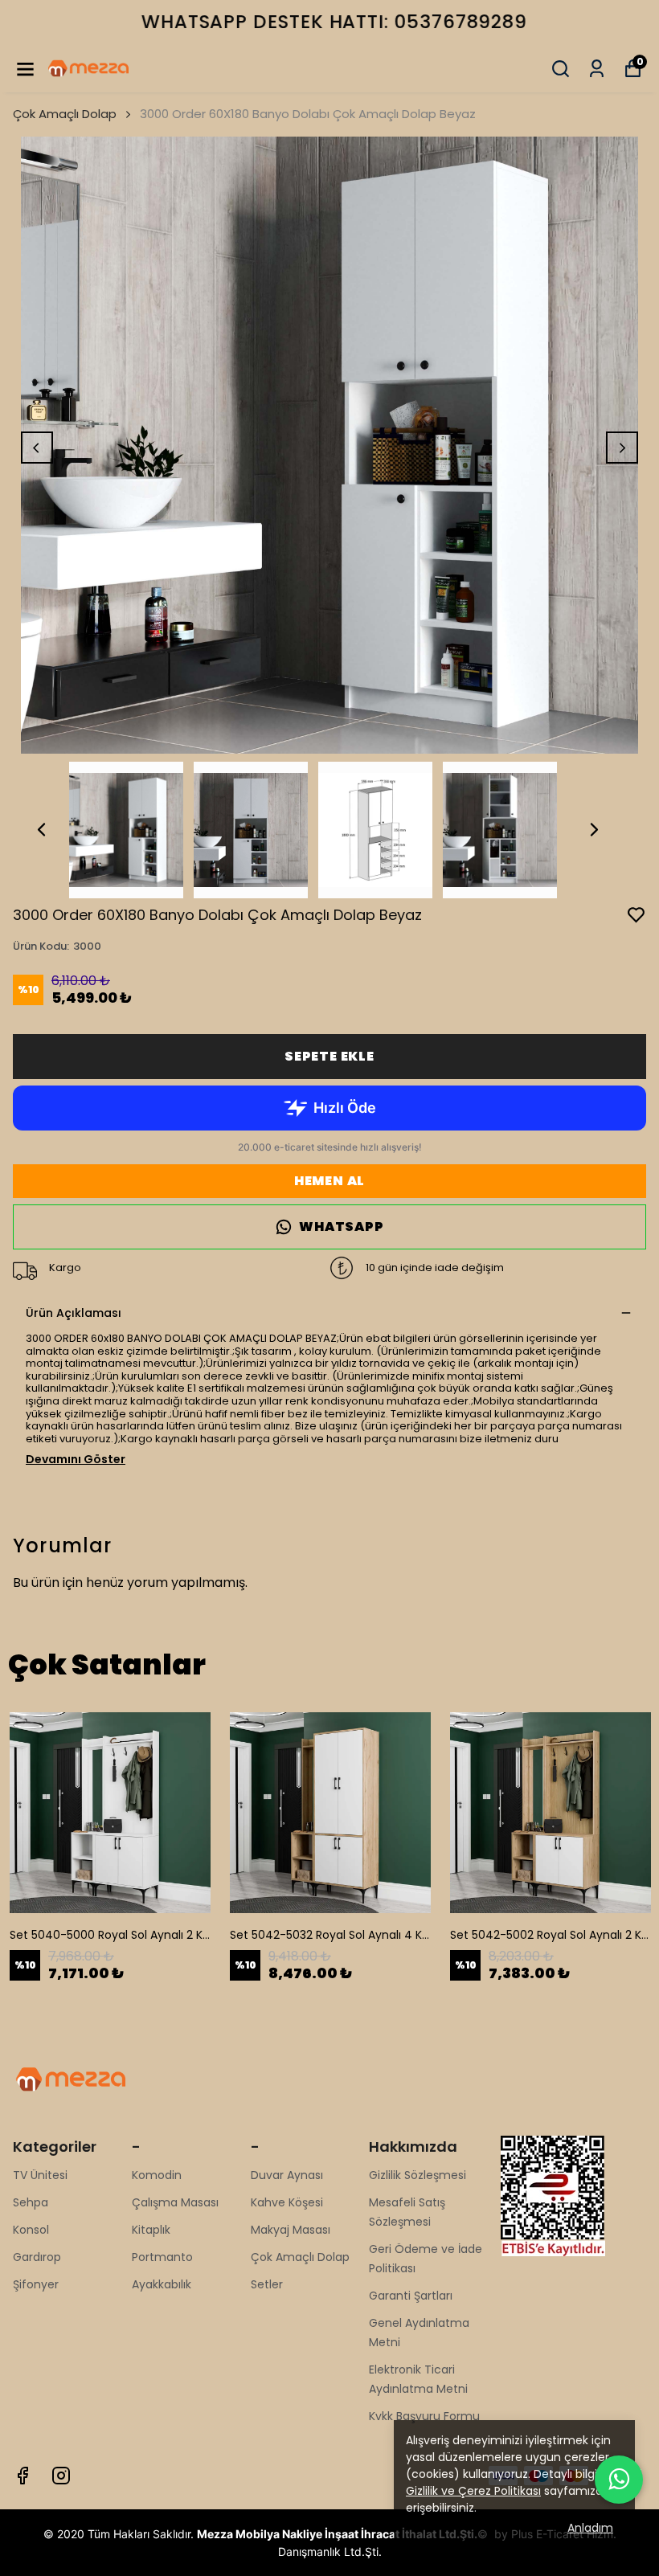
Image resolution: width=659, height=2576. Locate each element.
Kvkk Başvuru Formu (424, 2416)
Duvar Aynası (287, 2175)
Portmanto (162, 2257)
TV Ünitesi (40, 2175)
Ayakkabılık (162, 2284)
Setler (267, 2284)
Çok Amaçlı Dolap (65, 114)
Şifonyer (36, 2284)
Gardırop (37, 2257)
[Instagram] (61, 2476)
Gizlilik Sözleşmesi (418, 2175)
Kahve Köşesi (287, 2202)
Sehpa (31, 2202)
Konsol (31, 2230)
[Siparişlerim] (597, 69)
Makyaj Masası (291, 2230)
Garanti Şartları (411, 2296)
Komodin (157, 2175)
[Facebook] (23, 2476)
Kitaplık (151, 2230)
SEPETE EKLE (329, 1056)
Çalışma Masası (175, 2202)
